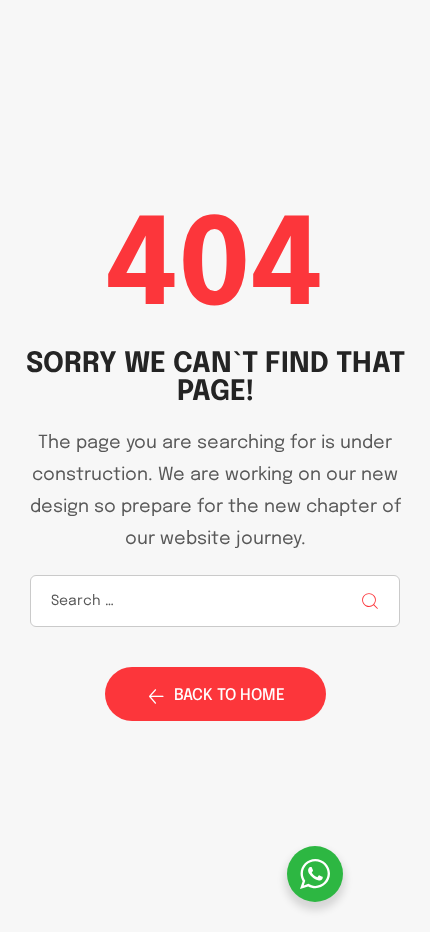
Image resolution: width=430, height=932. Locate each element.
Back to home (229, 695)
